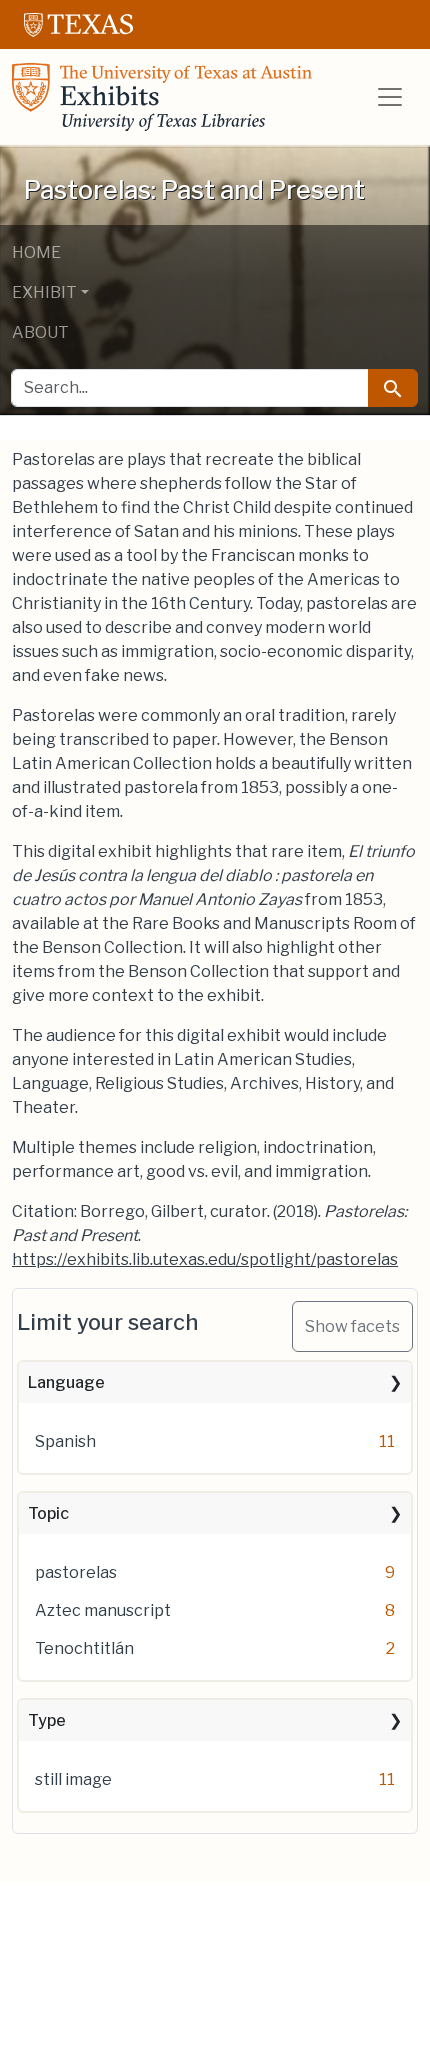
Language (66, 1382)
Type (47, 1720)
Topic (48, 1513)
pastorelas (76, 1572)
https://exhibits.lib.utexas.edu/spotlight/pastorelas (205, 1259)
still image (73, 1779)
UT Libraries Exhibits (162, 97)
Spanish (65, 1441)
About (40, 332)
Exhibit (44, 292)
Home (36, 252)
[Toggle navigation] (390, 97)
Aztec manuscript (103, 1610)
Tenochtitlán (84, 1648)
